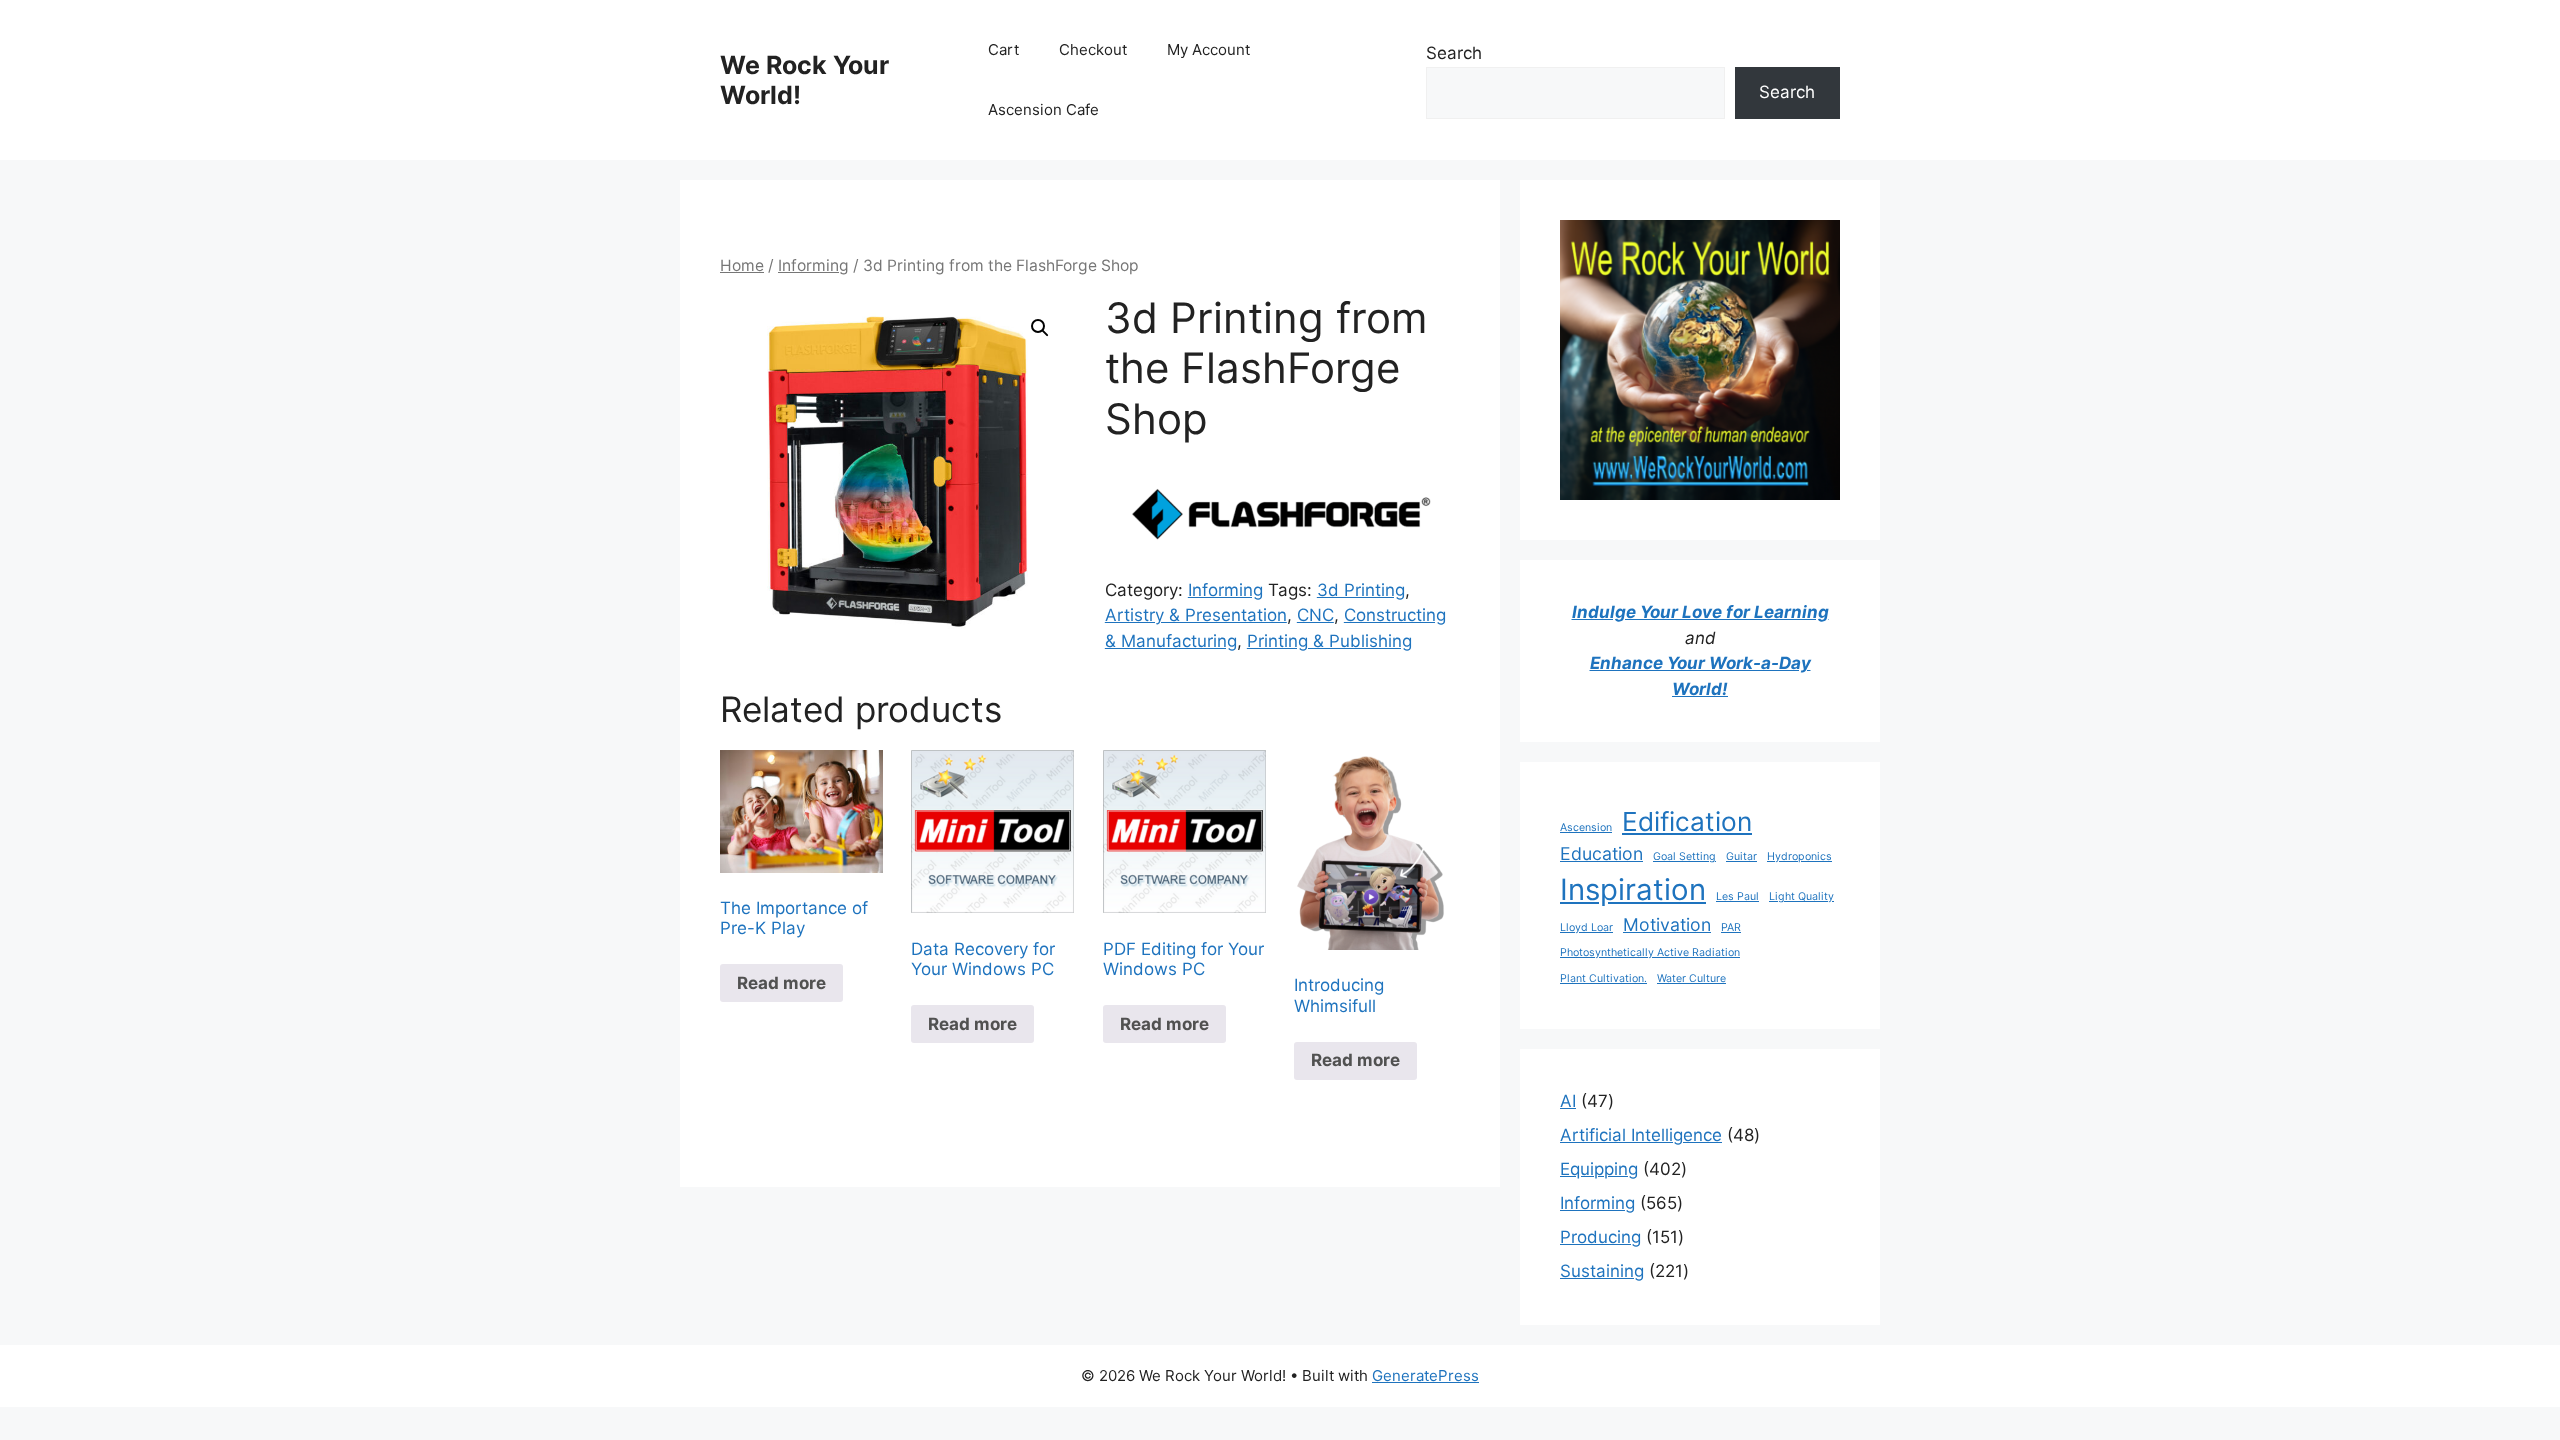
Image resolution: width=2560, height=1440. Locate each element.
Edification (1687, 821)
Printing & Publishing (1329, 641)
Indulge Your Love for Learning (1700, 612)
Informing (813, 265)
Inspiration (1633, 889)
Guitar (1741, 856)
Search (1454, 53)
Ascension (1586, 827)
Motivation (1667, 924)
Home (742, 265)
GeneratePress (1425, 1375)
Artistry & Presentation (1196, 615)
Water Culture (1691, 978)
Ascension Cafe (1043, 109)
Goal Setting (1684, 856)
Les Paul (1737, 896)
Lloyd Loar (1586, 927)
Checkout (1093, 49)
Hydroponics (1799, 856)
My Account (1208, 49)
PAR (1731, 927)
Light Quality (1801, 896)
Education (1601, 853)
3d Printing (1361, 590)
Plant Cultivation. (1603, 978)
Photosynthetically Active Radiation (1650, 952)
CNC (1315, 615)
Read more (781, 983)
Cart (1003, 49)
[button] (1040, 328)
